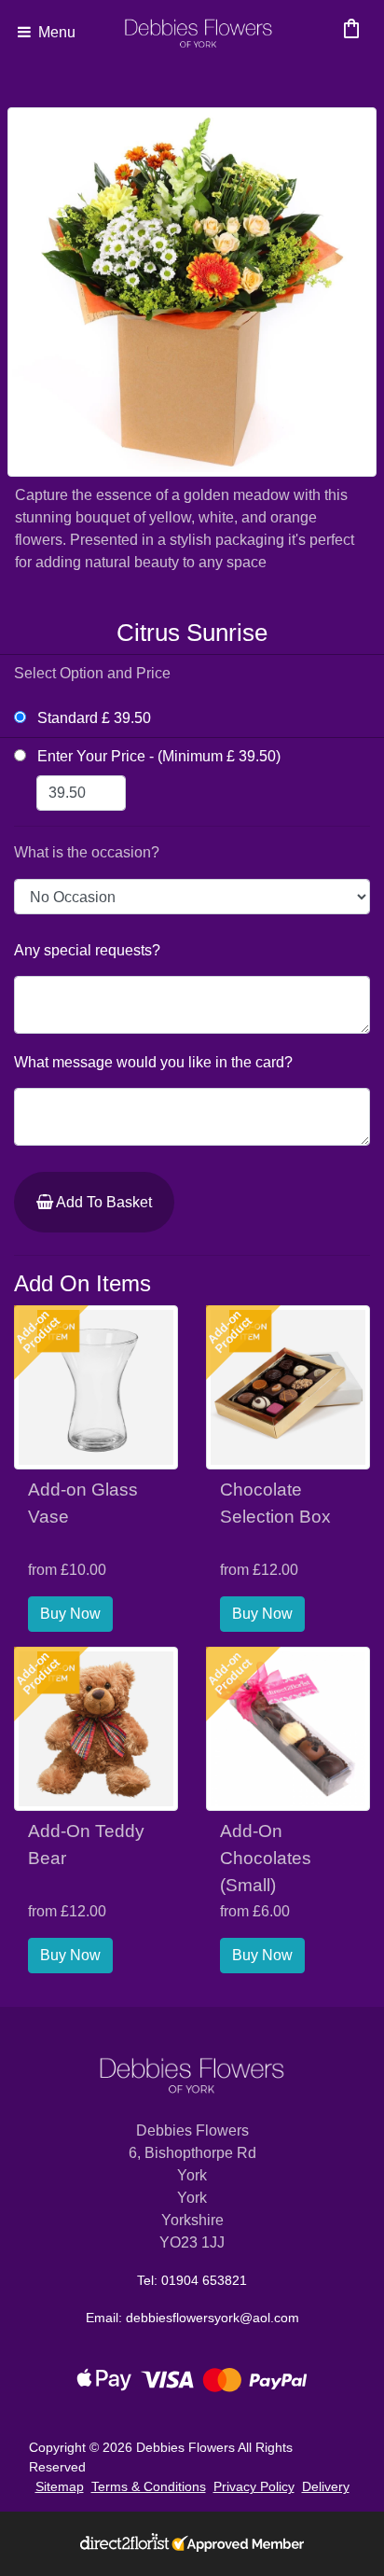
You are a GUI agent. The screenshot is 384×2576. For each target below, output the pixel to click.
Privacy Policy (254, 2486)
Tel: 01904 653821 (192, 2280)
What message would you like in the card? (153, 1062)
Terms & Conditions (149, 2486)
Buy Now (70, 1614)
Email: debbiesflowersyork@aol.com (192, 2318)
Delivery (326, 2486)
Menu (55, 32)
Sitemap (60, 2486)
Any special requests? (87, 950)
